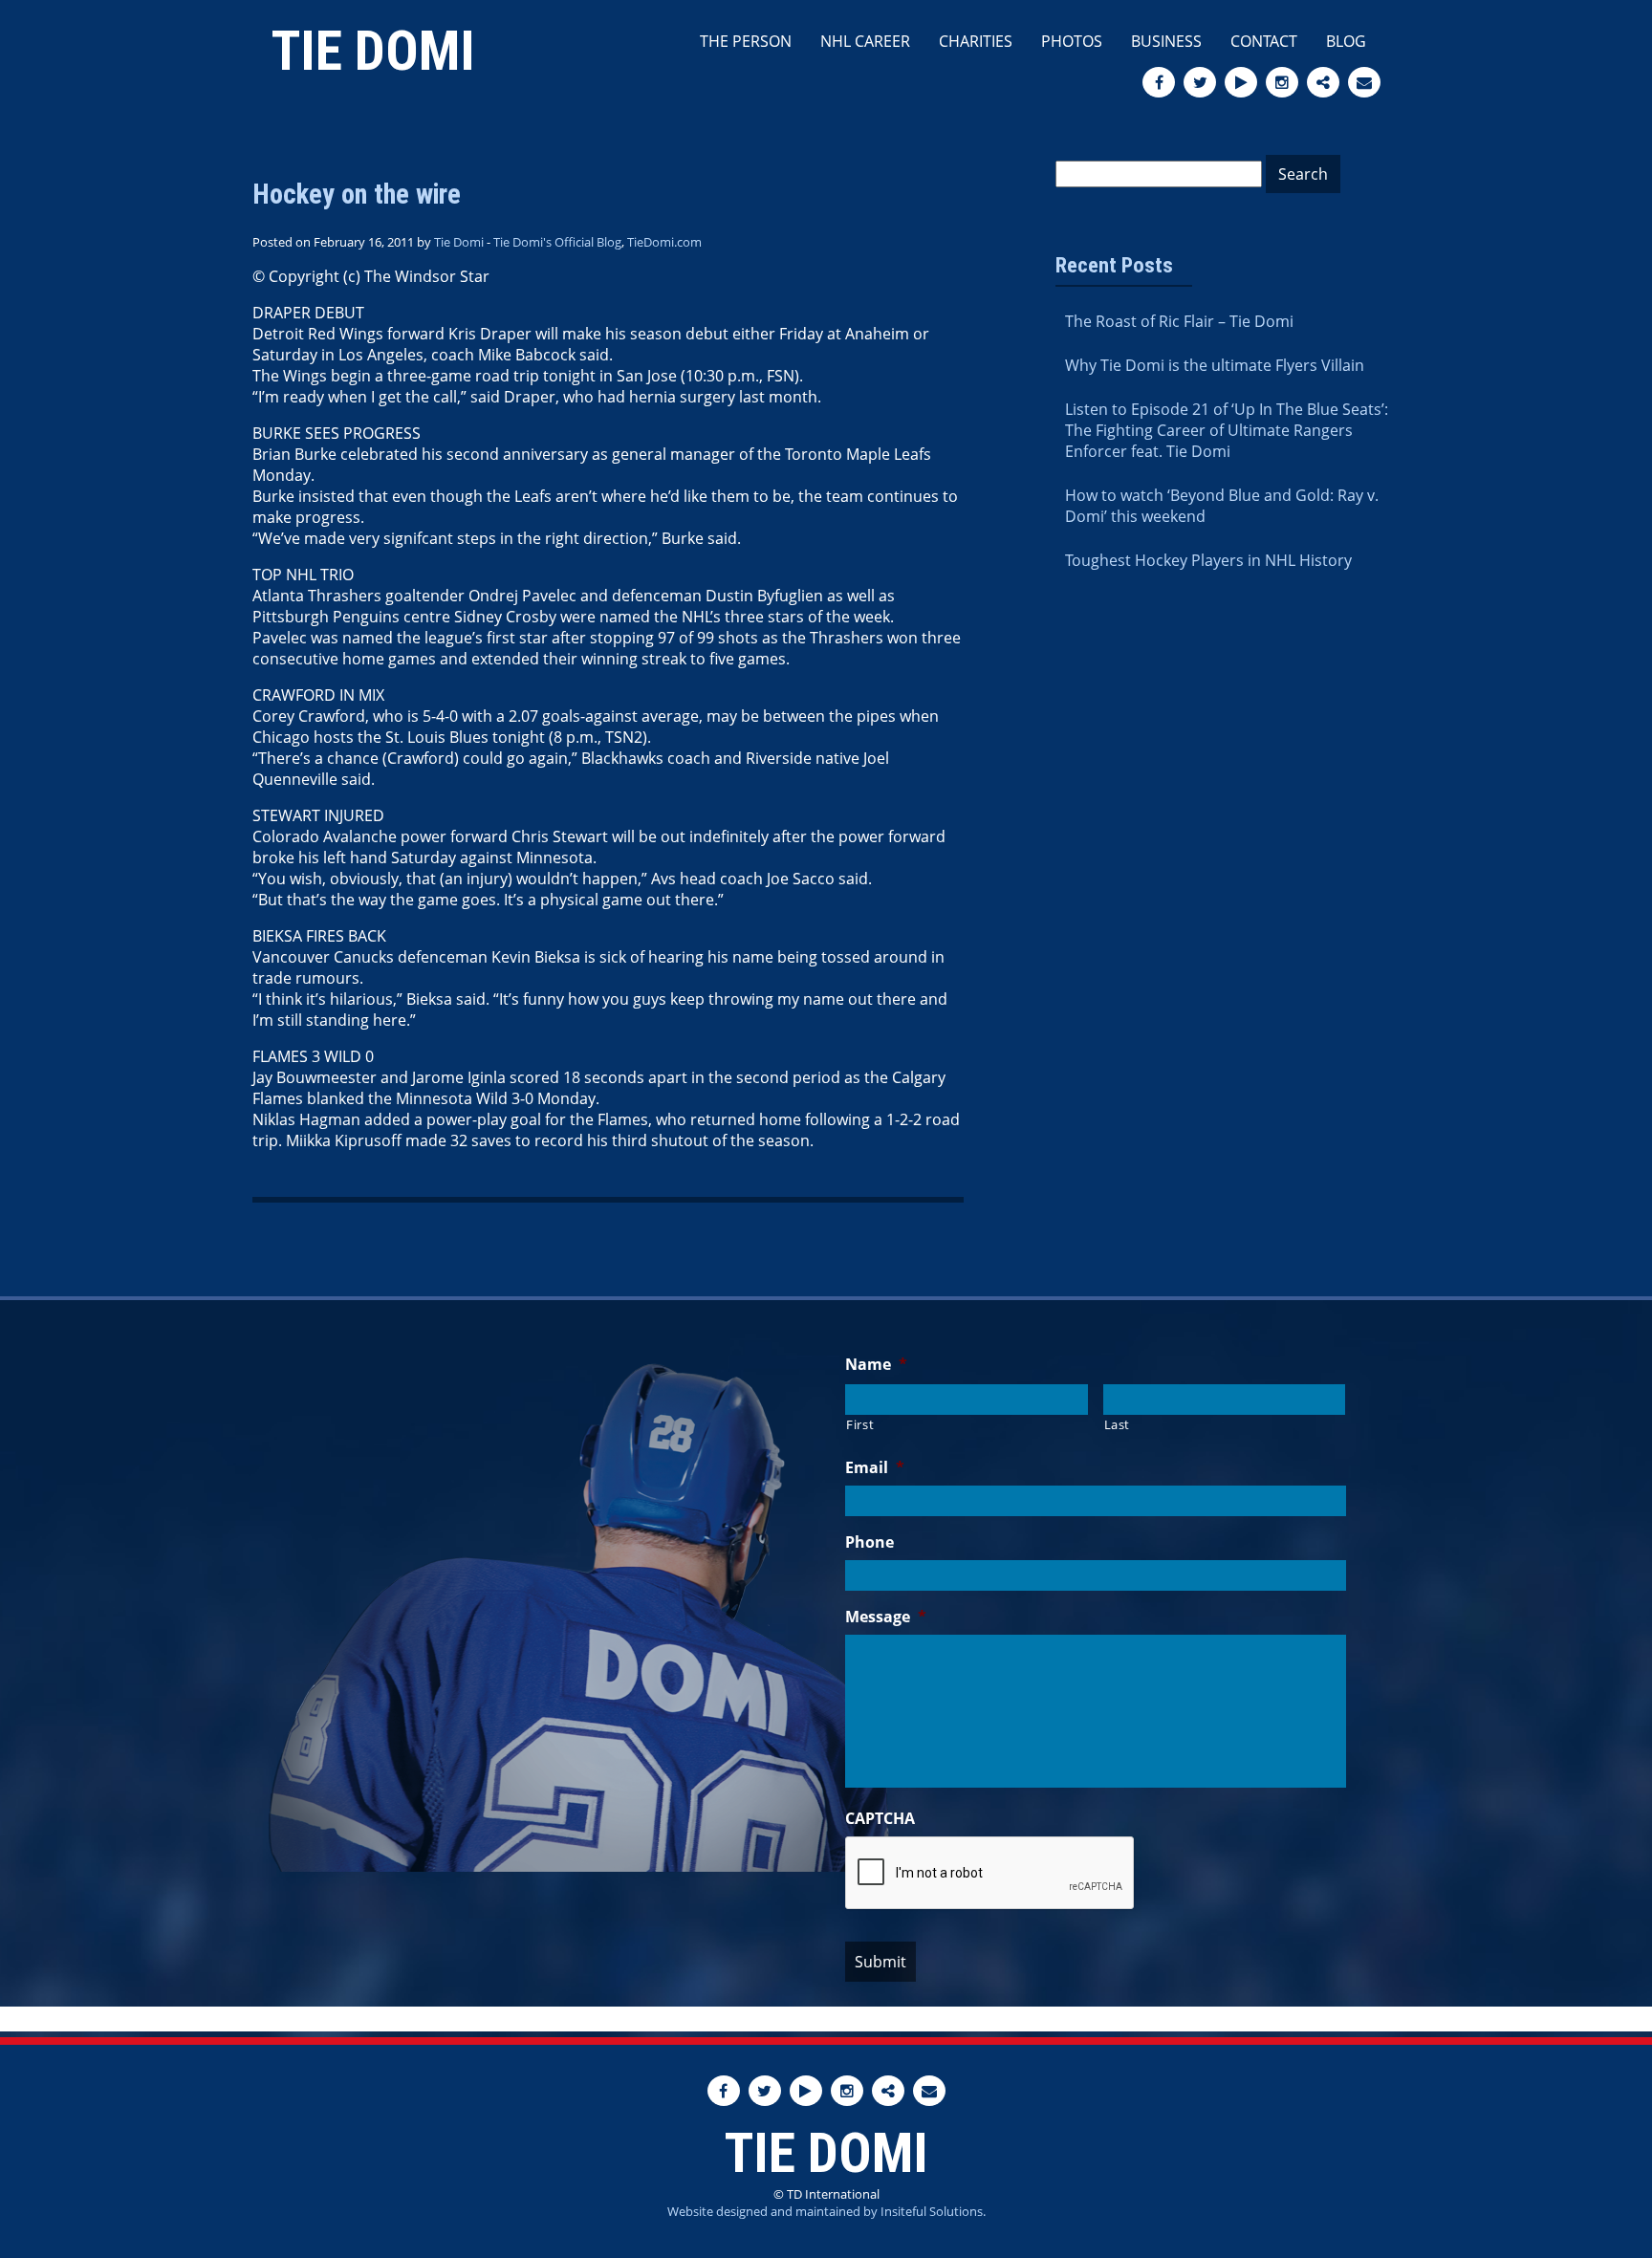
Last (1118, 1424)
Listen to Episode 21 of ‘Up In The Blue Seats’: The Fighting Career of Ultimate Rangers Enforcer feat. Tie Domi (1227, 430)
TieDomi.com (664, 242)
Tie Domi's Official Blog (557, 242)
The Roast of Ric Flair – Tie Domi (1179, 321)
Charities (976, 41)
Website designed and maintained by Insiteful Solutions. (826, 2211)
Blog (1346, 41)
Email (875, 1468)
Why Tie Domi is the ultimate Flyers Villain (1215, 365)
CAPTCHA (880, 1819)
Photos (1072, 41)
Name (876, 1365)
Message (886, 1617)
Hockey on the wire (357, 194)
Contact (1264, 41)
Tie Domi (373, 51)
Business (1166, 41)
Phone (869, 1542)
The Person (746, 41)
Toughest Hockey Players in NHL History (1208, 560)
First (860, 1424)
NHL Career (865, 41)
